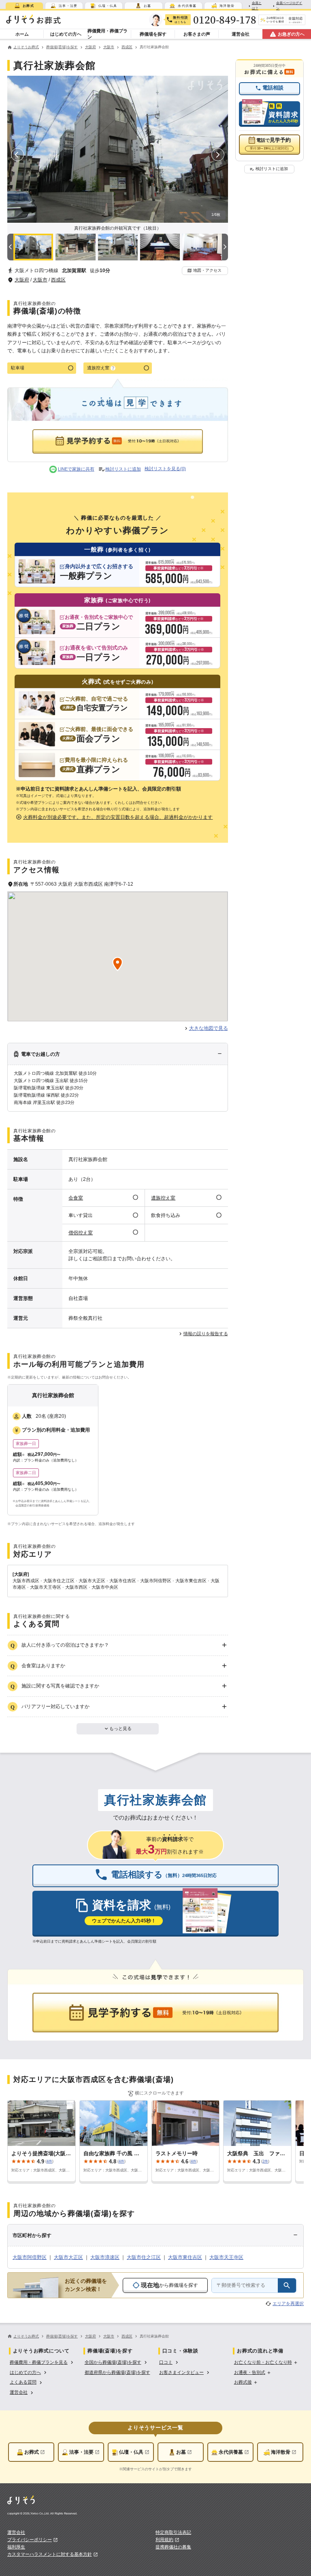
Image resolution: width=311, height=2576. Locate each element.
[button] (205, 271)
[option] (42, 2362)
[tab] (24, 6)
